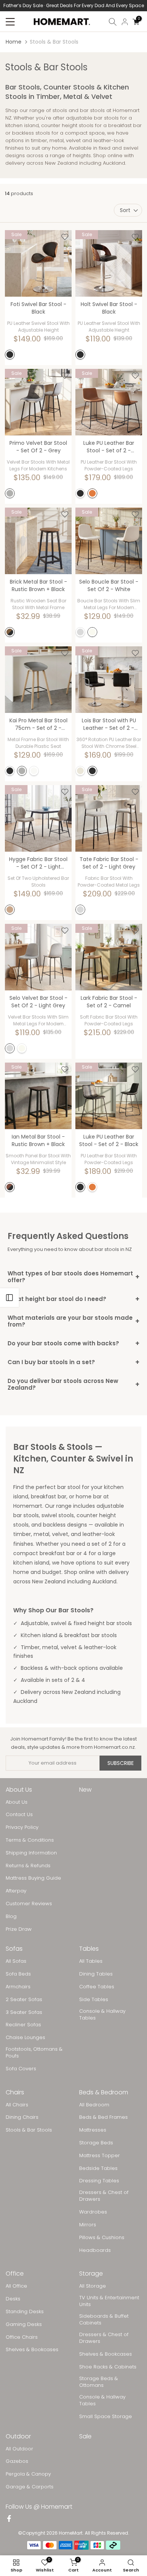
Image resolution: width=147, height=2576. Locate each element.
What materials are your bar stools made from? (73, 1321)
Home (14, 42)
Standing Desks (25, 2312)
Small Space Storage (106, 2417)
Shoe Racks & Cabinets (108, 2367)
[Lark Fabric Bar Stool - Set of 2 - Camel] (109, 957)
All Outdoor (19, 2449)
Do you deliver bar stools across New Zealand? (73, 1384)
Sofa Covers (21, 2069)
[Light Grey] (80, 632)
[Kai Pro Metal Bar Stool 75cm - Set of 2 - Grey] (38, 680)
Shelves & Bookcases (32, 2350)
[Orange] (92, 493)
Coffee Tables (97, 1987)
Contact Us (19, 1815)
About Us (17, 1802)
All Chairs (17, 2105)
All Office (16, 2286)
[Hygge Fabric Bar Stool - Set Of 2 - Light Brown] (38, 818)
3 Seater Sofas (24, 2012)
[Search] (113, 22)
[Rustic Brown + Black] (10, 632)
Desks (13, 2299)
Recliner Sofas (23, 2025)
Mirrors (88, 2225)
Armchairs (18, 1987)
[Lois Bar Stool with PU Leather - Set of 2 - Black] (109, 680)
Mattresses (93, 2130)
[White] (92, 632)
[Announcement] (73, 6)
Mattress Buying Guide (33, 1878)
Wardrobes (93, 2212)
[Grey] (10, 493)
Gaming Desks (24, 2324)
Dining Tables (96, 1974)
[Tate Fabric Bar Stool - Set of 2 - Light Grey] (109, 818)
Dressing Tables (99, 2181)
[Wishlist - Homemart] (65, 237)
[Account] (125, 22)
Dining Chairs (22, 2117)
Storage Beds (96, 2143)
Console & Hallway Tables (102, 2015)
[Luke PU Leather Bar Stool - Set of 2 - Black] (109, 1096)
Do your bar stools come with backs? (73, 1343)
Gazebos (17, 2461)
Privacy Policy (22, 1827)
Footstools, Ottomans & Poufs (34, 2053)
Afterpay (16, 1891)
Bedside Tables (98, 2168)
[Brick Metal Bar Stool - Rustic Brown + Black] (38, 541)
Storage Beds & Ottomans (99, 2382)
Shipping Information (31, 1853)
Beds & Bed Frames (103, 2117)
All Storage (93, 2286)
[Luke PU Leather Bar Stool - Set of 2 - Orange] (109, 402)
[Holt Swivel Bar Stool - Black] (109, 263)
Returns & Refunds (28, 1866)
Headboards (95, 2250)
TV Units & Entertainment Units (109, 2301)
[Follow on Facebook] (9, 2519)
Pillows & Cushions (102, 2238)
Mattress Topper (100, 2156)
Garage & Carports (30, 2487)
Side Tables (94, 2000)
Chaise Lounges (25, 2038)
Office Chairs (22, 2337)
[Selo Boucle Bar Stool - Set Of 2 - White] (109, 541)
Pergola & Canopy (28, 2474)
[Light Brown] (10, 910)
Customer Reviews (29, 1904)
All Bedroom (94, 2105)
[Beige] (80, 771)
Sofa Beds (18, 1974)
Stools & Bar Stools (29, 2130)
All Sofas (16, 1961)
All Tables (91, 1961)
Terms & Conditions (30, 1840)
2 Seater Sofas (24, 2000)
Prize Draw (19, 1929)
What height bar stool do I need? (73, 1299)
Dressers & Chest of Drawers (104, 2196)
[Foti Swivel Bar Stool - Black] (38, 263)
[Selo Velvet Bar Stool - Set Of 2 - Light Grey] (38, 957)
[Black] (10, 355)
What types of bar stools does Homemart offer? (73, 1277)
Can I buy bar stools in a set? (73, 1362)
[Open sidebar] (9, 1298)
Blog (11, 1916)
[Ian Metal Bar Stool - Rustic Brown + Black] (38, 1096)
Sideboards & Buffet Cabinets (104, 2320)
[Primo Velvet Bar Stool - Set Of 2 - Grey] (38, 402)
